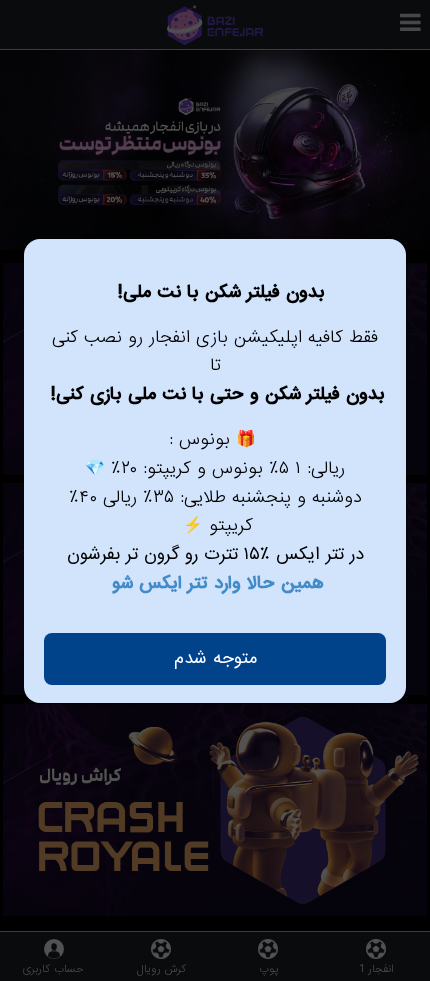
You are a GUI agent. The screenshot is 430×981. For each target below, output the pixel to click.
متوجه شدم (215, 658)
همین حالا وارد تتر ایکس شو (218, 583)
